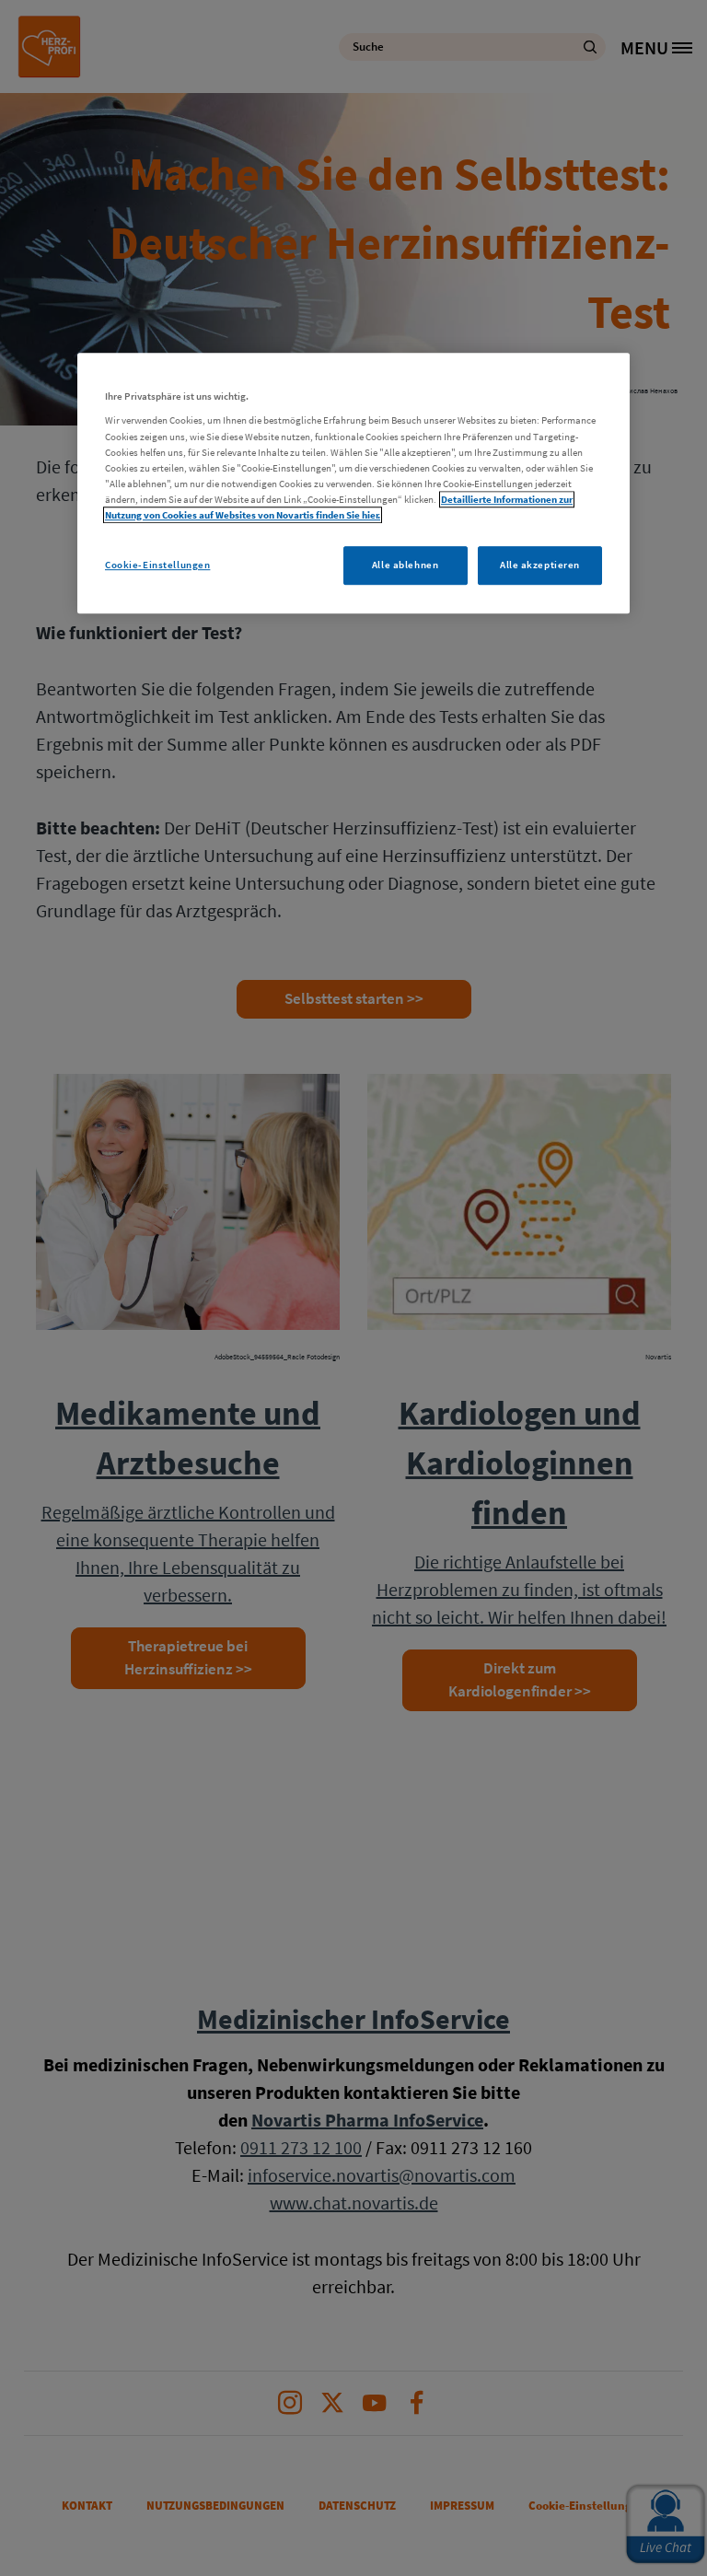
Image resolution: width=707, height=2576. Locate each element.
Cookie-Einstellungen (157, 565)
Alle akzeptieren (540, 565)
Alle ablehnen (405, 565)
